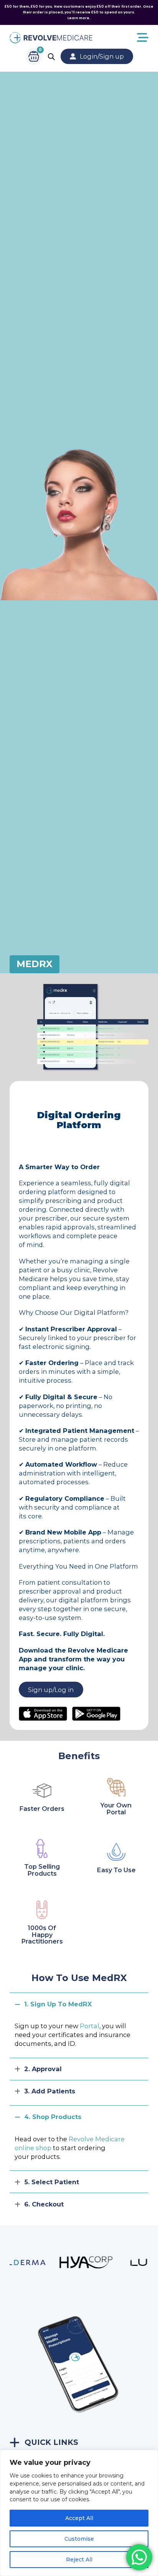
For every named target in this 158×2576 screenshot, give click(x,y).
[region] (79, 2513)
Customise (79, 2539)
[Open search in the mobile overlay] (51, 57)
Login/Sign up (102, 56)
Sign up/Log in (51, 1690)
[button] (79, 2004)
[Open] (121, 38)
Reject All (79, 2560)
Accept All (79, 2518)
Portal (90, 2026)
